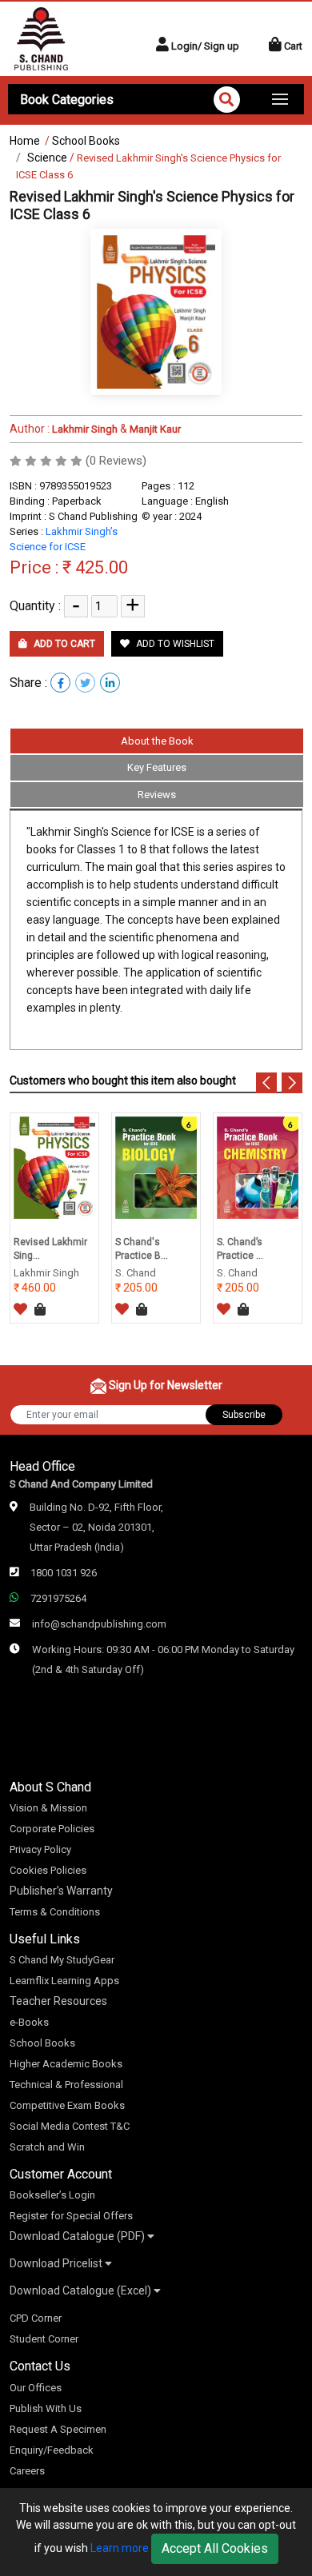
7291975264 (58, 1598)
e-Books (29, 2022)
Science (47, 158)
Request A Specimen (58, 2429)
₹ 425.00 (95, 567)
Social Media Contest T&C (70, 2126)
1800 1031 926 (64, 1573)
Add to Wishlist (174, 644)
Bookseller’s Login (52, 2195)
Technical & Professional (66, 2085)
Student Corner (44, 2339)
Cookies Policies (48, 1870)
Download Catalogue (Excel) (82, 2290)
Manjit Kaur (155, 429)
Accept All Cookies (215, 2548)
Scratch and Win (47, 2147)
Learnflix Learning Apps (64, 1981)
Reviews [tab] (157, 795)
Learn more (120, 2548)
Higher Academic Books (66, 2064)
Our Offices (36, 2388)
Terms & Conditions (55, 1912)
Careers (27, 2471)
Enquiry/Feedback (52, 2450)
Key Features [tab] (157, 767)
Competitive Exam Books (67, 2105)
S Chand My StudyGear (62, 1960)
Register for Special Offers (71, 2216)
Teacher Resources (58, 2001)
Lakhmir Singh (84, 429)
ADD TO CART (63, 644)
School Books (86, 141)
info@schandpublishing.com (99, 1624)
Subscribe (244, 1415)
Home (25, 141)
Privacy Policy (40, 1849)
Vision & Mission (48, 1808)
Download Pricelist (57, 2263)
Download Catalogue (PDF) (78, 2236)
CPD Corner (36, 2318)
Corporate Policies (52, 1829)
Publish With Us (46, 2408)
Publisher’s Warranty (61, 1891)
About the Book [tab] (157, 741)
